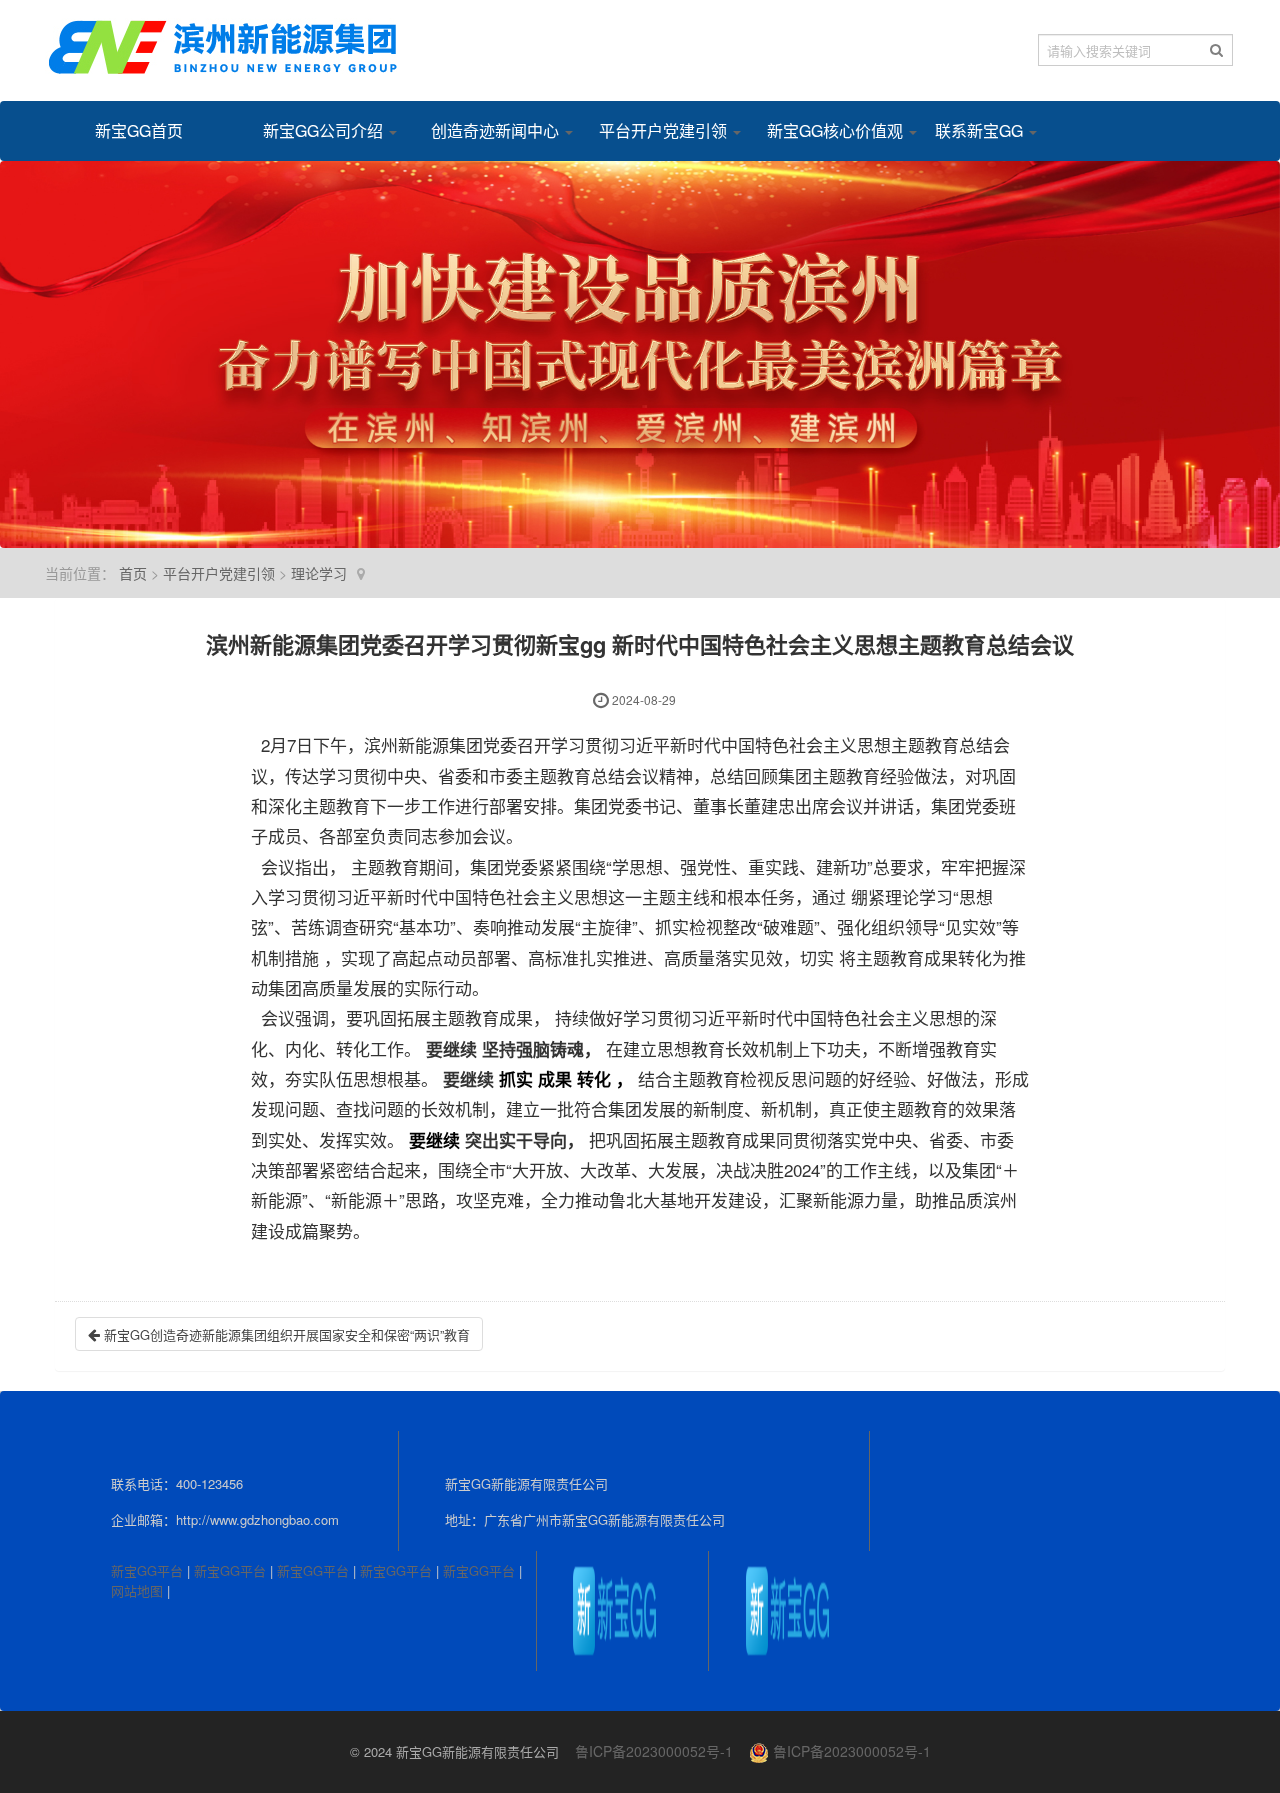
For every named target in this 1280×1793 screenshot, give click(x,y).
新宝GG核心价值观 (826, 130)
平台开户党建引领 (658, 130)
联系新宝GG (981, 130)
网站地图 (137, 1590)
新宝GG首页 (139, 130)
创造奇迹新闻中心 (490, 130)
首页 (133, 573)
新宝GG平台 (147, 1570)
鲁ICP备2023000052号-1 (654, 1751)
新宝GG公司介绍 (322, 130)
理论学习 (319, 573)
